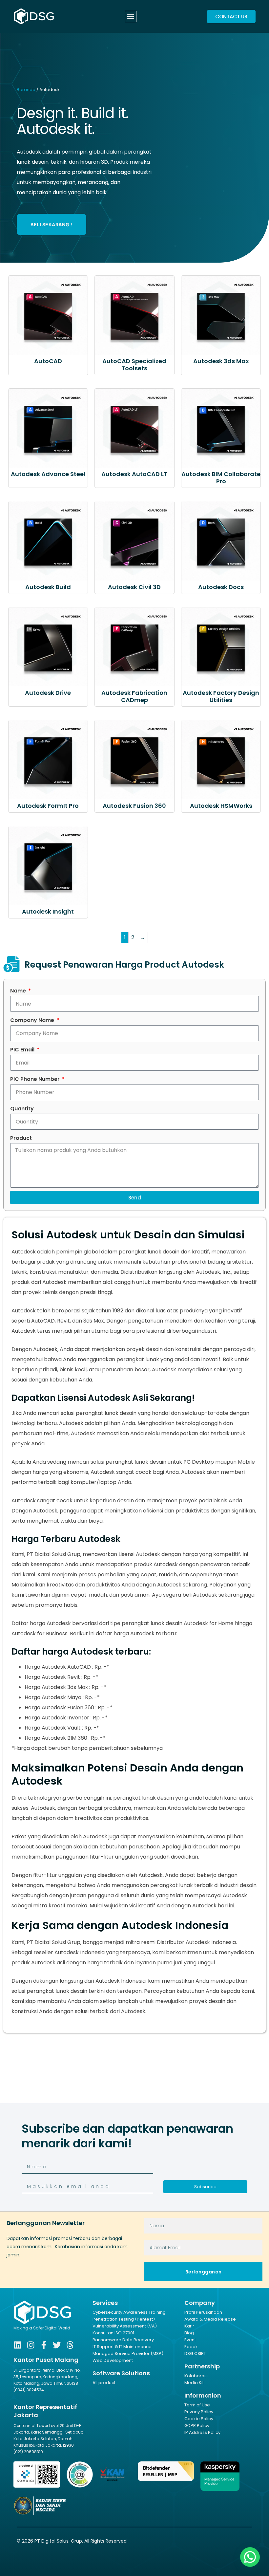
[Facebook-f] (44, 2345)
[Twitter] (57, 2345)
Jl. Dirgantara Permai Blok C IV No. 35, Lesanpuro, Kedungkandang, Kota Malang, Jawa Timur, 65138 (47, 2377)
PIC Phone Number (36, 1079)
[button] (131, 17)
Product (21, 1138)
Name (19, 991)
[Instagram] (31, 2345)
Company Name (33, 1020)
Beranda (26, 90)
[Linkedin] (18, 2345)
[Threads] (70, 2345)
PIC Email (23, 1050)
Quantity (22, 1109)
